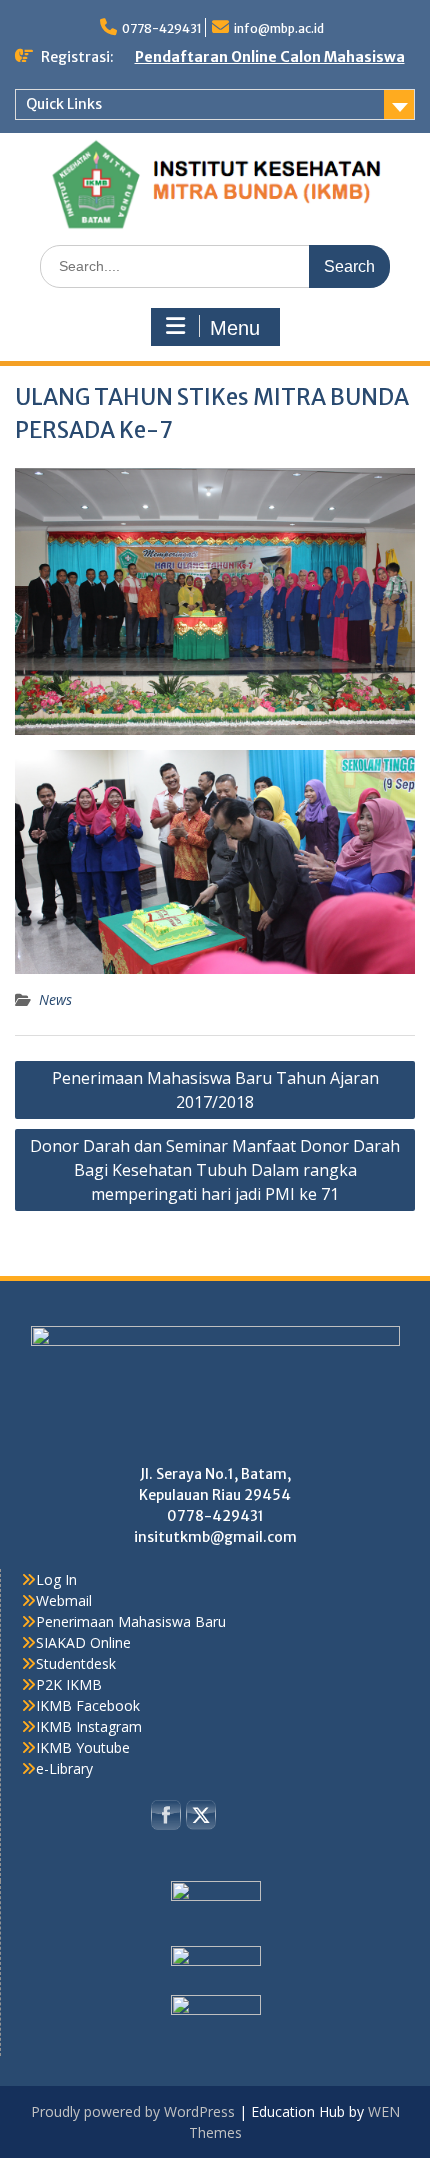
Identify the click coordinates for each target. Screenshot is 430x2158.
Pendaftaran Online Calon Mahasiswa (270, 57)
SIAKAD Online (83, 1642)
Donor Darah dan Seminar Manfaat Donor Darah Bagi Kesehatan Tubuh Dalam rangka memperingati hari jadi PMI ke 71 (215, 1170)
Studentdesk (76, 1663)
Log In (56, 1579)
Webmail (64, 1600)
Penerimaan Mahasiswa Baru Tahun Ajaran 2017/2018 (215, 1090)
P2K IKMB (69, 1684)
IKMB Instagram (89, 1726)
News (55, 999)
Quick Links (64, 104)
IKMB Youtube (83, 1747)
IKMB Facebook (88, 1705)
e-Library (64, 1768)
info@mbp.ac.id (279, 28)
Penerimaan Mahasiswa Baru (131, 1621)
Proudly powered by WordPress (133, 2111)
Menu (235, 328)
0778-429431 (162, 28)
